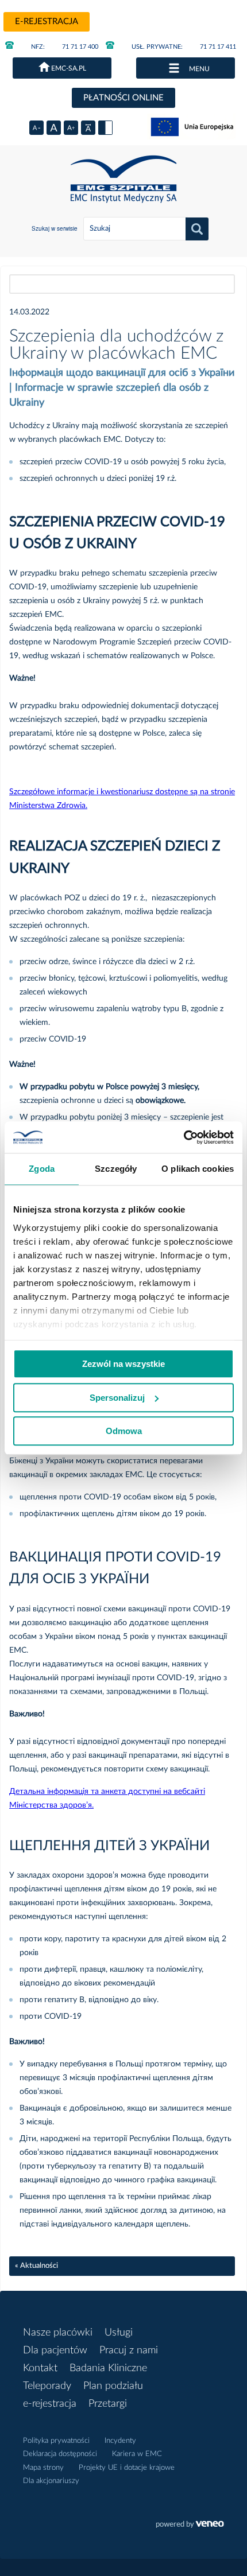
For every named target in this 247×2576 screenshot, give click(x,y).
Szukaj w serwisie (55, 228)
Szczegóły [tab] (116, 1169)
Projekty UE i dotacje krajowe (127, 2468)
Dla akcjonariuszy (51, 2481)
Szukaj (197, 229)
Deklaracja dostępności (60, 2454)
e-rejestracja (47, 22)
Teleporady (47, 2386)
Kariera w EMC (137, 2454)
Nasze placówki (58, 2333)
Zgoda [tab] (42, 1169)
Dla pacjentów (55, 2350)
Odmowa (124, 1431)
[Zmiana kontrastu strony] (105, 128)
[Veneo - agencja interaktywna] (190, 2526)
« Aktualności (36, 2266)
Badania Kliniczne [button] (108, 2368)
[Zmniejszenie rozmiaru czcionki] (36, 128)
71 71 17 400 (65, 47)
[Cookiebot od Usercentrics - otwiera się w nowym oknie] (184, 1137)
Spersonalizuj (117, 1398)
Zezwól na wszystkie (123, 1364)
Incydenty (120, 2441)
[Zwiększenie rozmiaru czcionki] (71, 128)
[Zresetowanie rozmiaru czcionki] (54, 128)
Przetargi (108, 2404)
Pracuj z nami (129, 2350)
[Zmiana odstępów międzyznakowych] (88, 128)
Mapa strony (43, 2468)
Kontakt (40, 2368)
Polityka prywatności (56, 2441)
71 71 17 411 (184, 47)
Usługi (119, 2333)
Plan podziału (113, 2386)
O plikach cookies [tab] (198, 1169)
